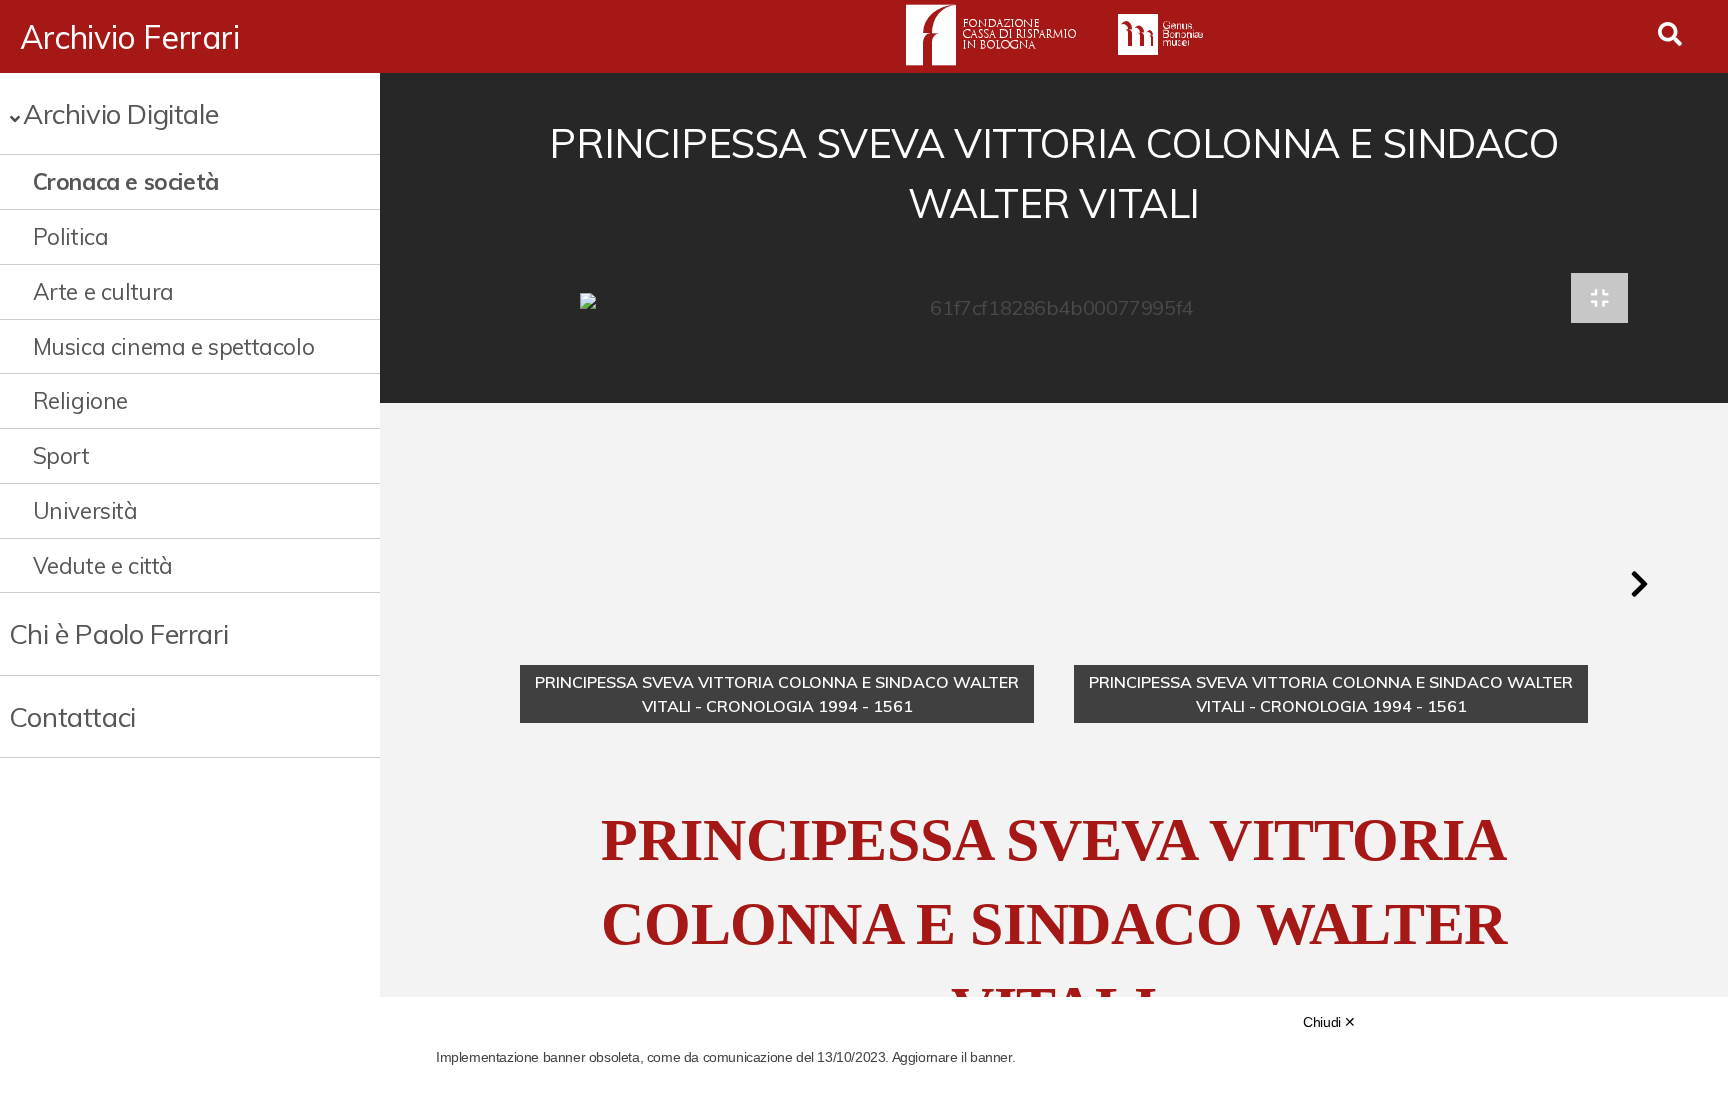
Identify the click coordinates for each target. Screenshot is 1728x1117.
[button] (1639, 584)
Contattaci (72, 716)
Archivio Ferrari (130, 37)
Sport (61, 455)
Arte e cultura (103, 291)
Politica (71, 236)
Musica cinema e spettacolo (174, 346)
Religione (80, 400)
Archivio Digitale (120, 113)
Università (85, 510)
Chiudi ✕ (1329, 1022)
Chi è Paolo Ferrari (118, 633)
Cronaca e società (126, 181)
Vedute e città (103, 565)
